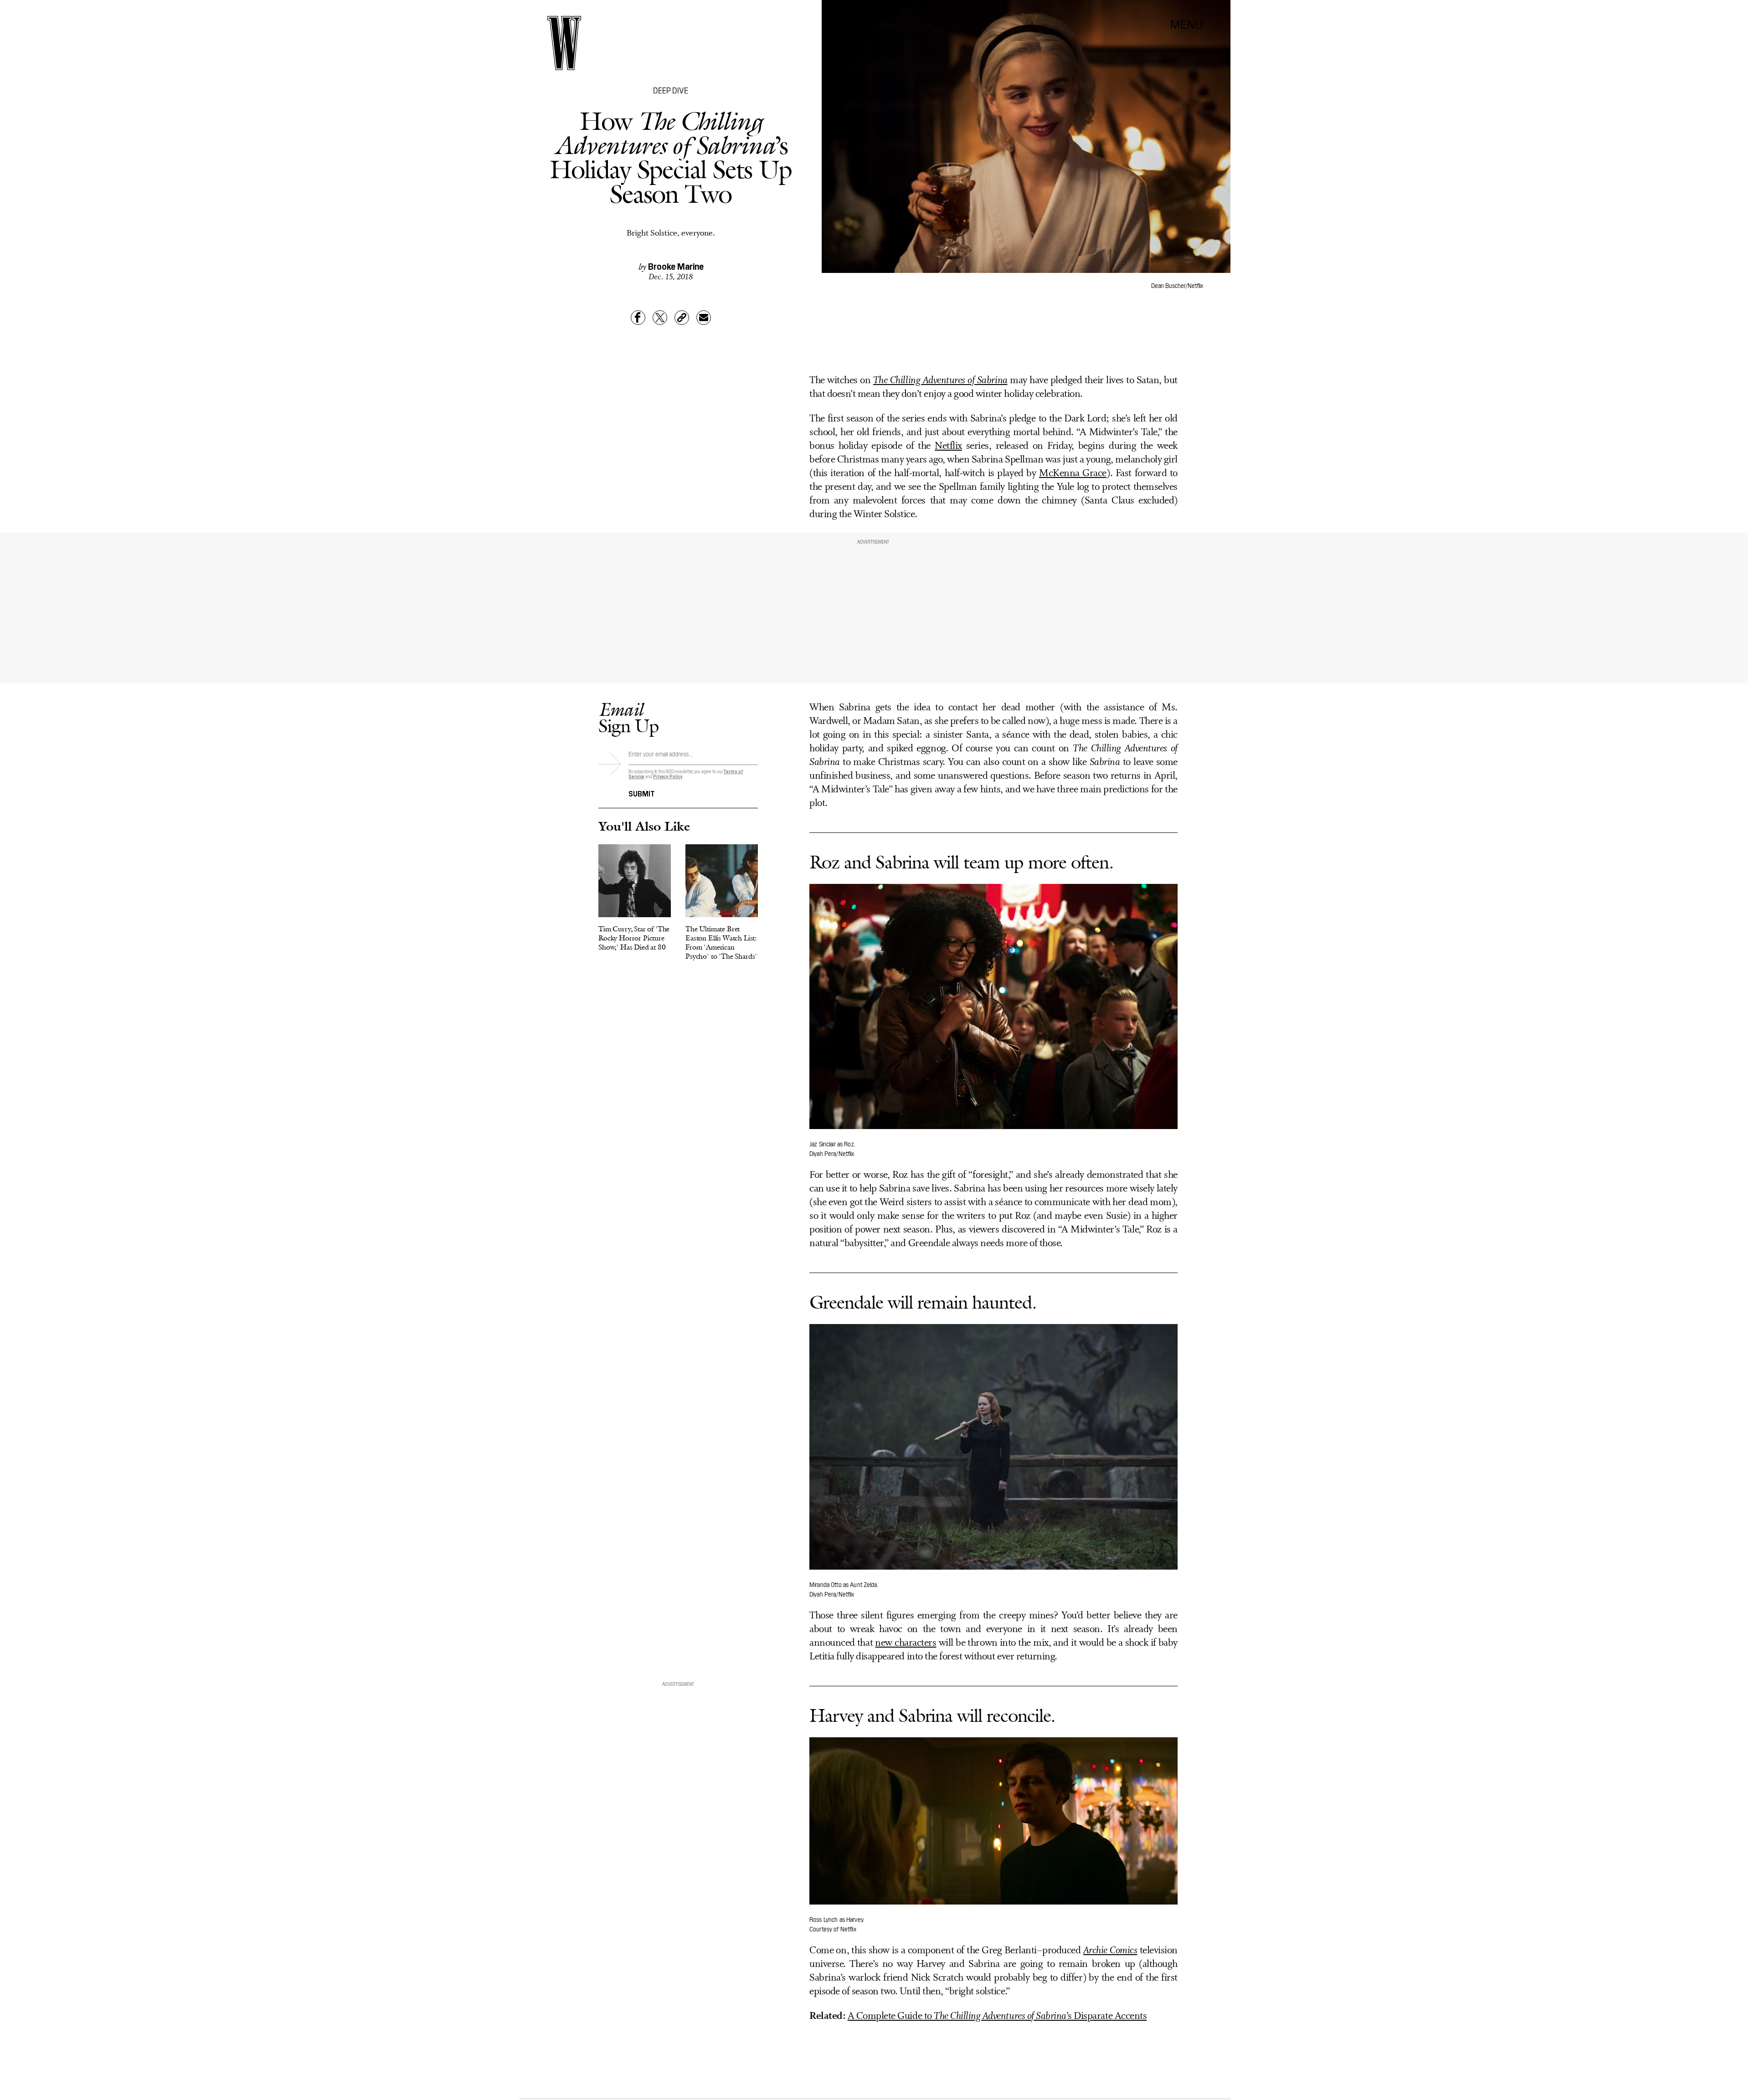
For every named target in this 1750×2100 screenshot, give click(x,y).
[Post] (660, 318)
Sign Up (628, 717)
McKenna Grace (1073, 474)
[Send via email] (704, 318)
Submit (642, 793)
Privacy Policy (668, 776)
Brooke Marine (676, 266)
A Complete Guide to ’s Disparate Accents (997, 2016)
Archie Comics (1110, 1951)
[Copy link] (682, 318)
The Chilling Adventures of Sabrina (940, 381)
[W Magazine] (564, 43)
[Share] (638, 318)
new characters (906, 1643)
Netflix (948, 446)
